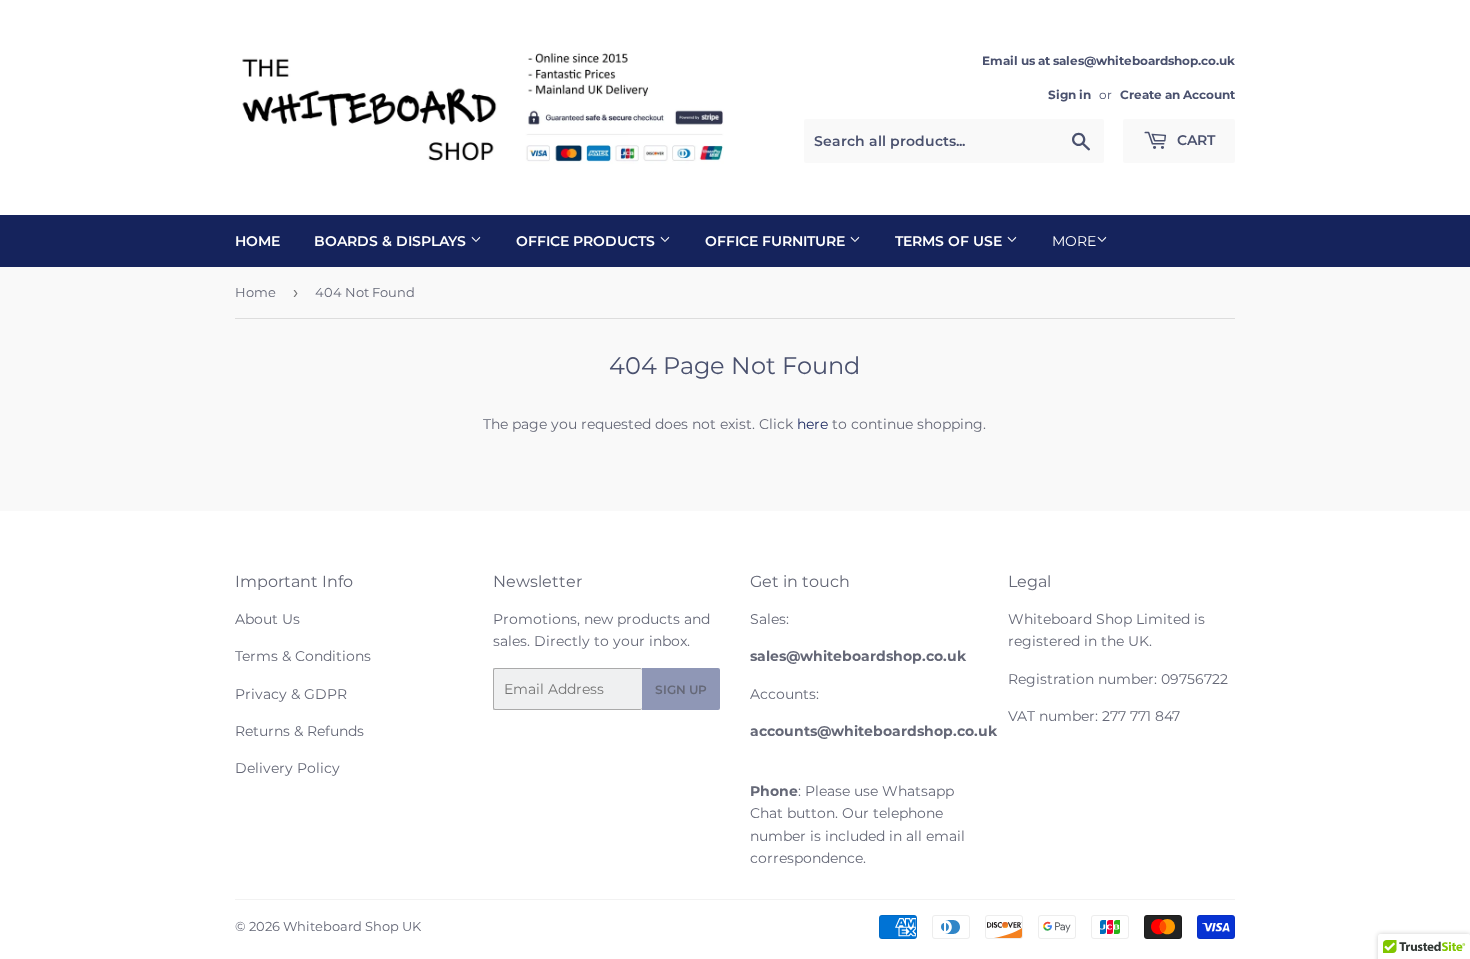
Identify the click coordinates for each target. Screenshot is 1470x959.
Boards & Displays (392, 241)
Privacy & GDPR (291, 694)
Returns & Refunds (299, 731)
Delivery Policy (287, 768)
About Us (267, 619)
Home (257, 241)
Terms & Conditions (303, 656)
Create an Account (1177, 94)
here (812, 424)
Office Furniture (777, 241)
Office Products (587, 241)
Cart (1194, 140)
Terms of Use (950, 241)
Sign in (1069, 94)
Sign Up (681, 689)
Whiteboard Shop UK (352, 926)
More (1074, 241)
